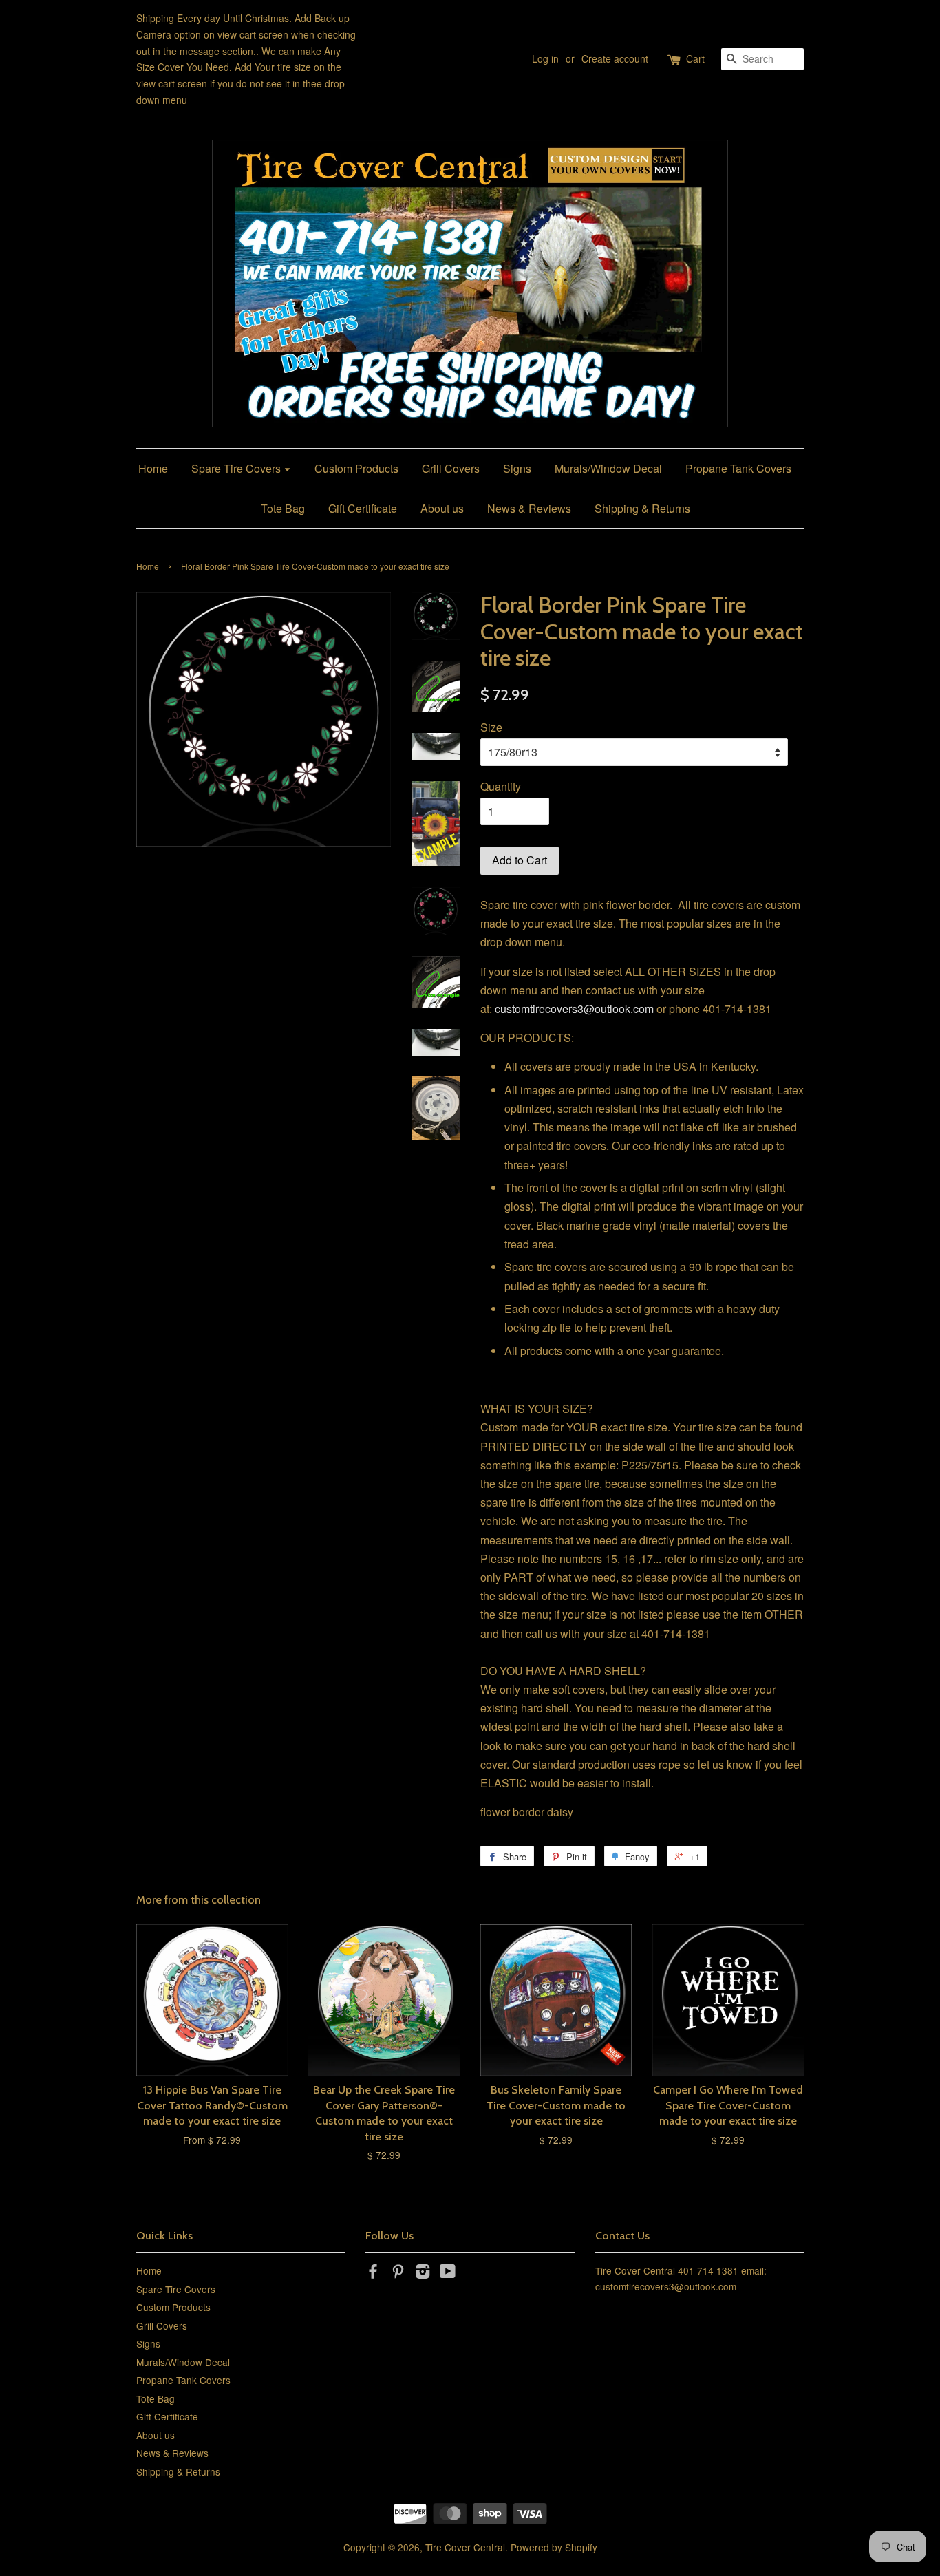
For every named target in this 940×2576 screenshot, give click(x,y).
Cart (695, 58)
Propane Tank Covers (738, 468)
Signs (517, 468)
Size (491, 727)
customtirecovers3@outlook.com (574, 1009)
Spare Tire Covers (237, 468)
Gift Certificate (363, 508)
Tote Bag (283, 508)
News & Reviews (529, 508)
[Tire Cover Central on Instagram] (423, 2273)
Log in (545, 58)
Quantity (501, 786)
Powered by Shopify (554, 2547)
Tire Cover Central (465, 2547)
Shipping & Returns (642, 508)
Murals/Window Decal (608, 468)
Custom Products (356, 468)
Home (153, 468)
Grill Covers (451, 468)
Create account (615, 58)
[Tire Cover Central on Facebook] (373, 2273)
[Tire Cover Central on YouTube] (448, 2273)
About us (442, 508)
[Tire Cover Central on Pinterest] (398, 2273)
